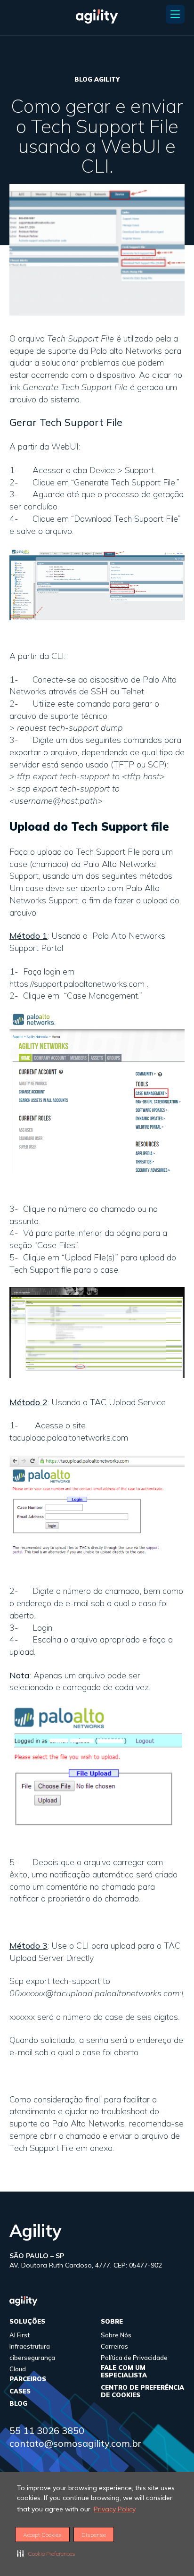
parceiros (28, 2379)
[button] (46, 2553)
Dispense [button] (94, 2535)
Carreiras (114, 2346)
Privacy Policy (115, 2509)
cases (20, 2391)
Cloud (18, 2369)
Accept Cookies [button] (42, 2535)
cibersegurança (32, 2358)
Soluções (27, 2321)
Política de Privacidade (134, 2358)
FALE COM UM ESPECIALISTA (124, 2371)
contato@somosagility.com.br (75, 2443)
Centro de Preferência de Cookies (142, 2391)
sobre (112, 2321)
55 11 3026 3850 (47, 2430)
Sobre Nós (116, 2335)
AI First (20, 2335)
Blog (18, 2403)
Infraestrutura (30, 2346)
